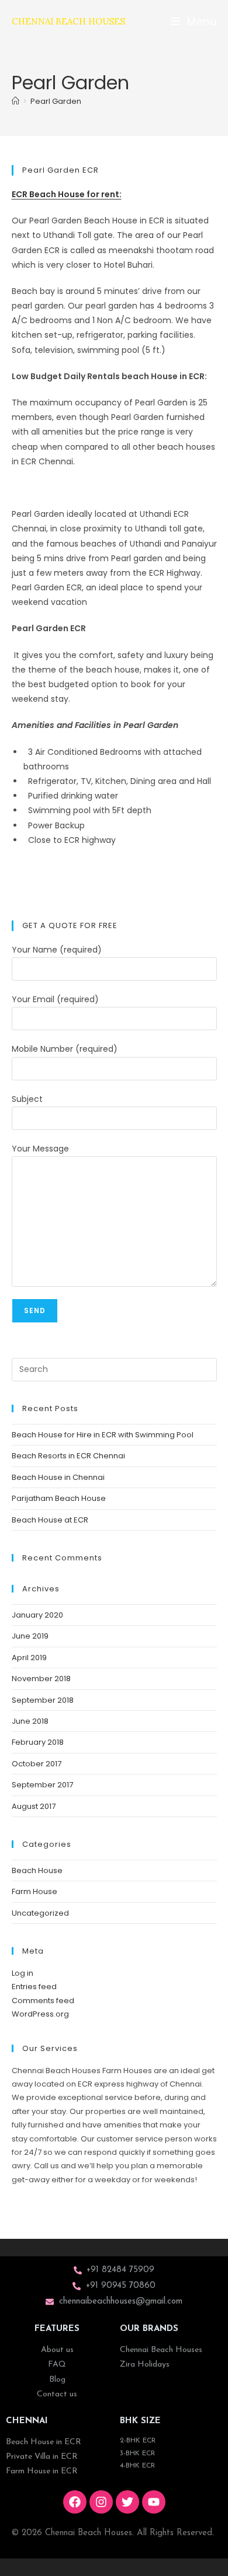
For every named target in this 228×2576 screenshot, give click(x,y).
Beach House (37, 1870)
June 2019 (30, 1636)
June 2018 (30, 1721)
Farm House (34, 1891)
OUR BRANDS (149, 2329)
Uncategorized (40, 1913)
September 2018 (43, 1700)
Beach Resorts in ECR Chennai (68, 1456)
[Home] (15, 101)
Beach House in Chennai (58, 1477)
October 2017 (37, 1764)
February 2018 (38, 1742)
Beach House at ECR (50, 1520)
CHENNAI (27, 2421)
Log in (23, 1973)
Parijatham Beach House (59, 1498)
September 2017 (42, 1785)
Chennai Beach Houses (68, 21)
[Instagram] (101, 2502)
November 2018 (41, 1679)
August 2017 (34, 1806)
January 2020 (37, 1615)
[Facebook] (75, 2502)
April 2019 (29, 1658)
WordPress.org (40, 2014)
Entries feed (34, 1987)
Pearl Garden (56, 101)
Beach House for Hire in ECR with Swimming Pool (103, 1435)
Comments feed (43, 2001)
